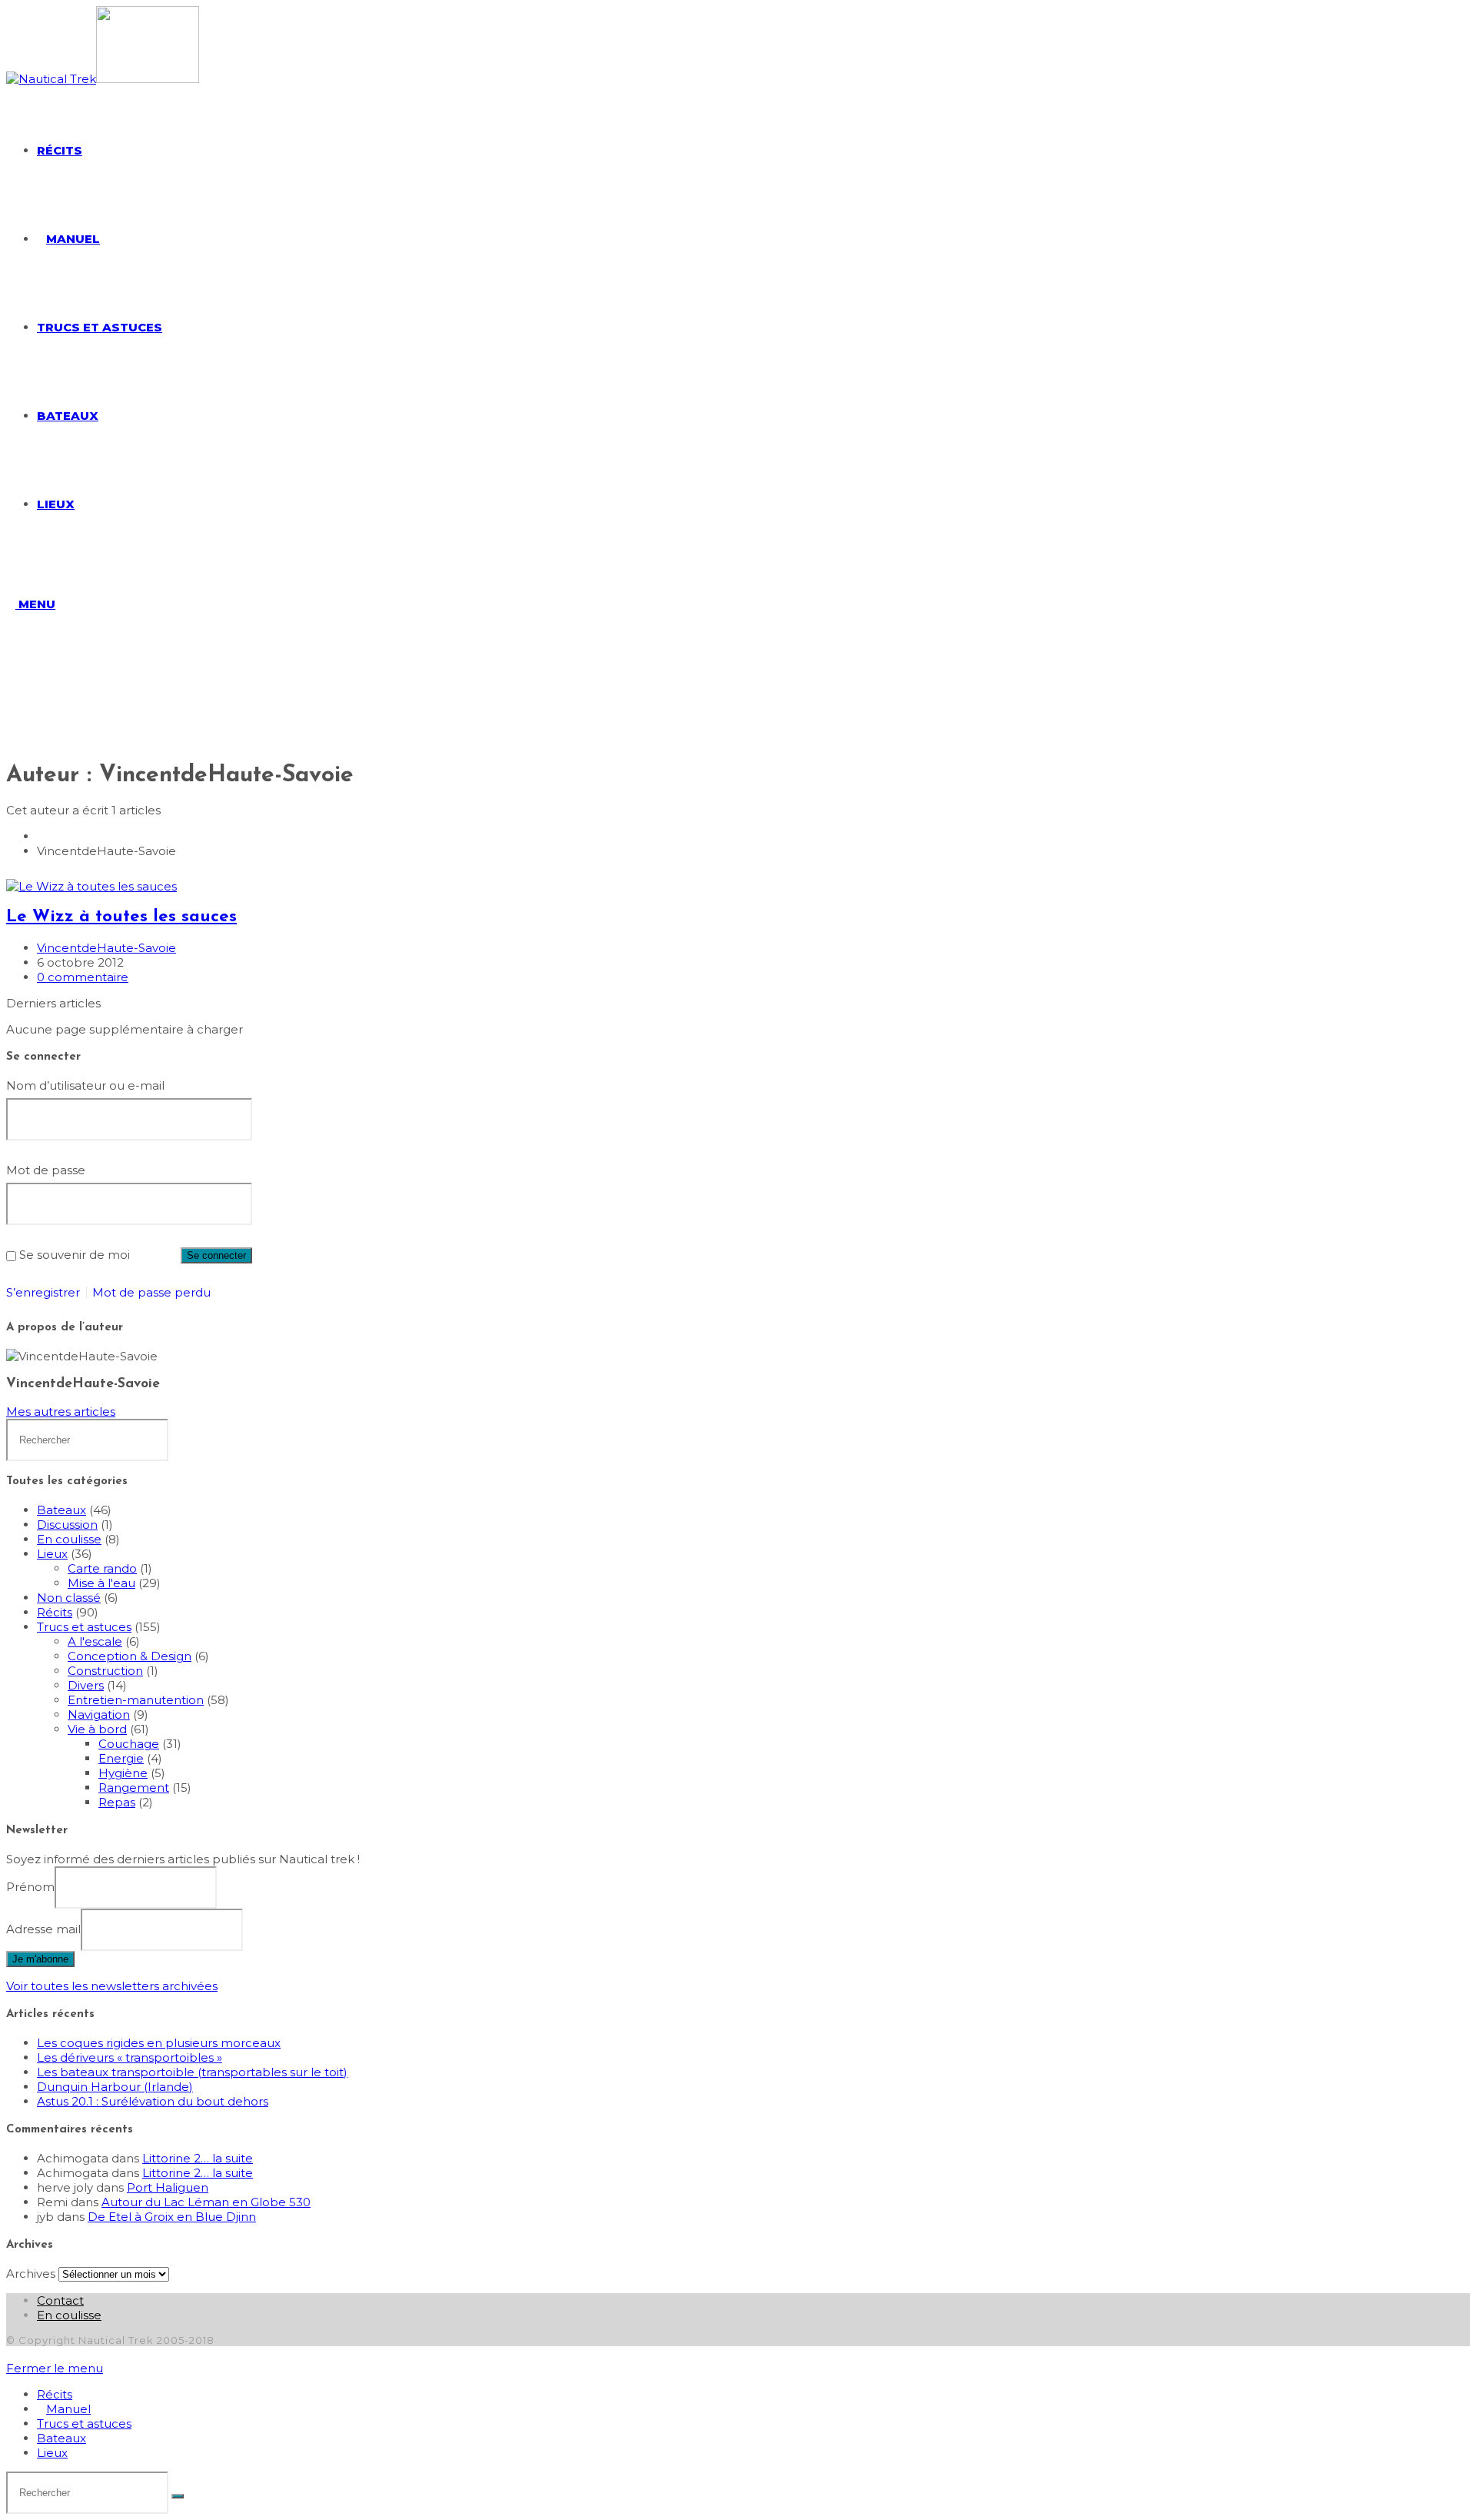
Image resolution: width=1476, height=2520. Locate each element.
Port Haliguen (168, 2187)
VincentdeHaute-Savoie (106, 948)
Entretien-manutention (136, 1700)
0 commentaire (83, 977)
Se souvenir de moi (75, 1255)
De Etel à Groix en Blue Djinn (172, 2217)
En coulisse (69, 1539)
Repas (117, 1802)
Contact (60, 2300)
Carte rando (102, 1568)
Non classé (69, 1598)
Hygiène (123, 1773)
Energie (121, 1758)
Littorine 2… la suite (198, 2158)
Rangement (134, 1788)
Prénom (30, 1887)
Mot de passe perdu (151, 1292)
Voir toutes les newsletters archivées (112, 1986)
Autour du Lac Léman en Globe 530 (206, 2202)
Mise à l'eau (101, 1583)
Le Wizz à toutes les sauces (121, 917)
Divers (86, 1685)
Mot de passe (46, 1170)
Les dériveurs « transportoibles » (130, 2057)
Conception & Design (130, 1656)
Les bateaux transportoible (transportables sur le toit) (192, 2072)
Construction (105, 1671)
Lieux (52, 1554)
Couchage (129, 1744)
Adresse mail (43, 1929)
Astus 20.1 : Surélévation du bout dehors (153, 2101)
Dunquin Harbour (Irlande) (115, 2087)
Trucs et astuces (84, 1627)
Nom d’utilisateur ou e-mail (85, 1085)
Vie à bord (97, 1729)
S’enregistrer (43, 1292)
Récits (55, 1612)
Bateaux (61, 1510)
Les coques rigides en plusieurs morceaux (159, 2043)
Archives (31, 2274)
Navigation (99, 1714)
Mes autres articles (61, 1411)
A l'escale (95, 1641)
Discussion (67, 1525)
